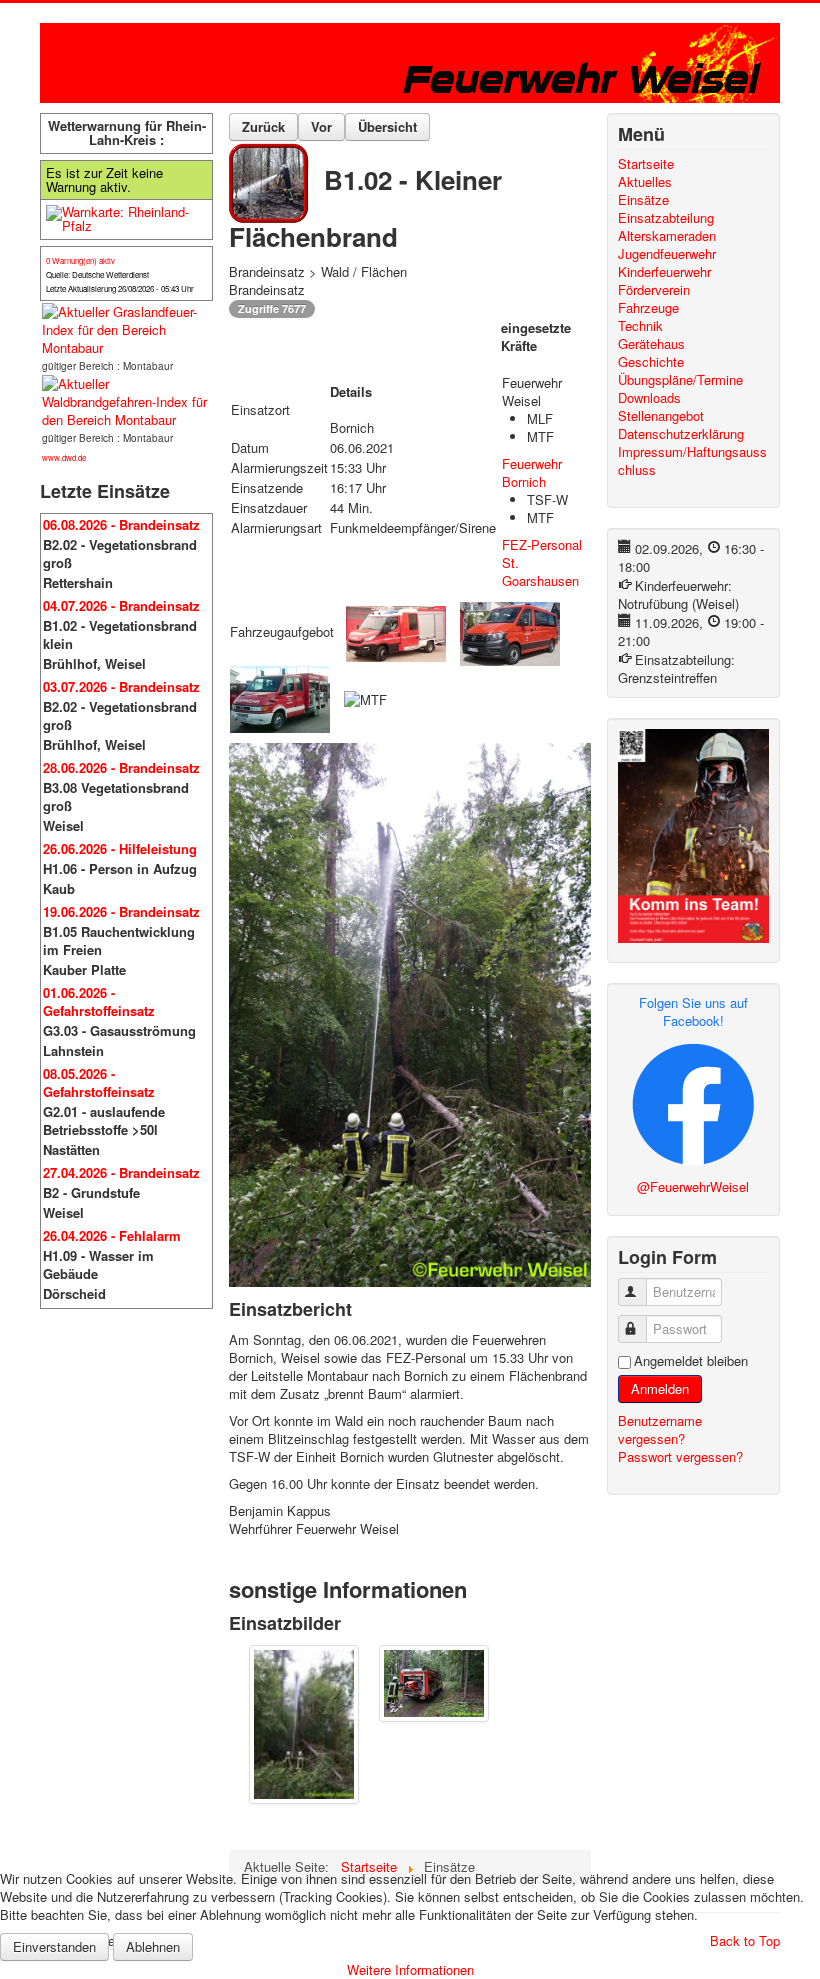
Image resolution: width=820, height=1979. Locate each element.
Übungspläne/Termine (680, 380)
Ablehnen (153, 1946)
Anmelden (660, 1388)
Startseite (646, 164)
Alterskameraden (667, 236)
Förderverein (654, 290)
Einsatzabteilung (666, 218)
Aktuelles (645, 182)
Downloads (649, 398)
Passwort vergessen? (680, 1456)
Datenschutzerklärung (681, 434)
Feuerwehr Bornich (532, 472)
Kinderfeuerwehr (664, 272)
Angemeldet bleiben (691, 1361)
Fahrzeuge (648, 308)
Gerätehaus (651, 344)
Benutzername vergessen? (660, 1429)
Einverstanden (54, 1946)
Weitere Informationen (410, 1969)
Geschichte (651, 362)
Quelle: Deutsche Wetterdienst (97, 274)
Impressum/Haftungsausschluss (692, 461)
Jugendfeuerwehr (667, 254)
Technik (640, 326)
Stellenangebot (661, 416)
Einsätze (643, 200)
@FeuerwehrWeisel (693, 1186)
